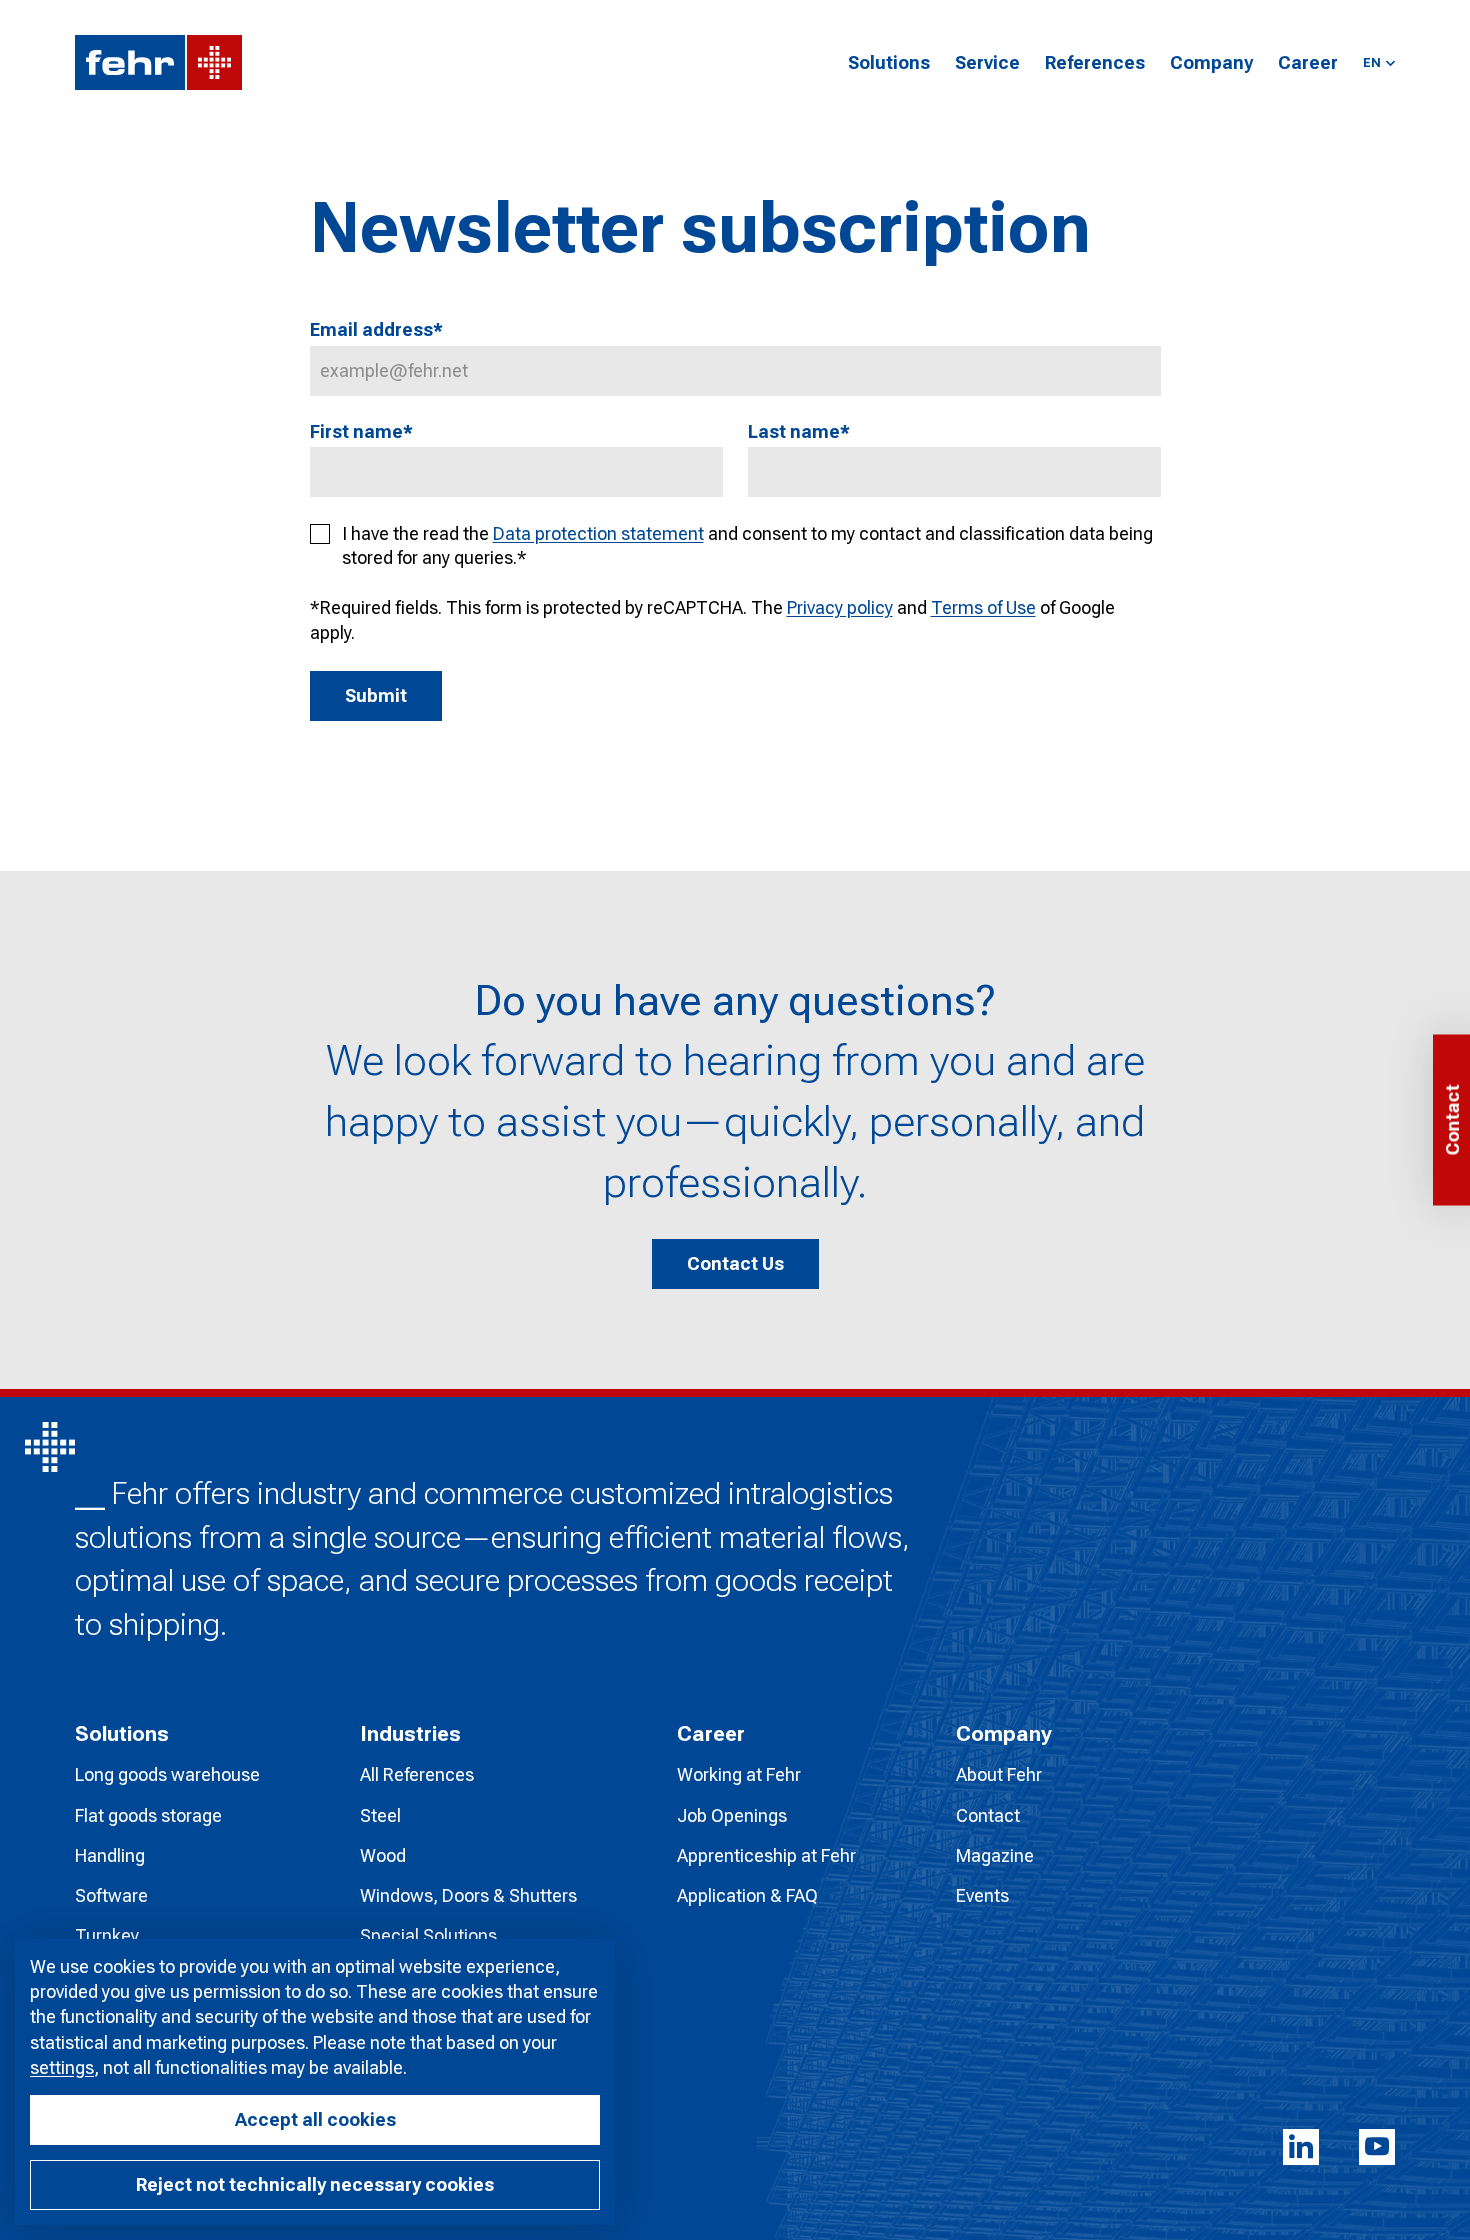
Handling (110, 1855)
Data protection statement (598, 533)
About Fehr (999, 1774)
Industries (410, 1734)
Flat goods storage (148, 1815)
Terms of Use (983, 607)
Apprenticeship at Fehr (766, 1855)
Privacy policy (840, 607)
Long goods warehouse (167, 1774)
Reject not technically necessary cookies (315, 2184)
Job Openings (732, 1815)
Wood (383, 1855)
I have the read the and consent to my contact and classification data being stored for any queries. (747, 545)
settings (62, 2067)
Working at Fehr (739, 1774)
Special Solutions (428, 1935)
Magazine (995, 1855)
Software (111, 1895)
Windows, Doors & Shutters (468, 1895)
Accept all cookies (315, 2119)
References (1095, 62)
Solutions (889, 62)
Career (1308, 62)
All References (417, 1774)
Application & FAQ (747, 1895)
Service (987, 62)
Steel (380, 1815)
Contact (988, 1815)
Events (982, 1895)
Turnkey (107, 1935)
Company (1211, 62)
